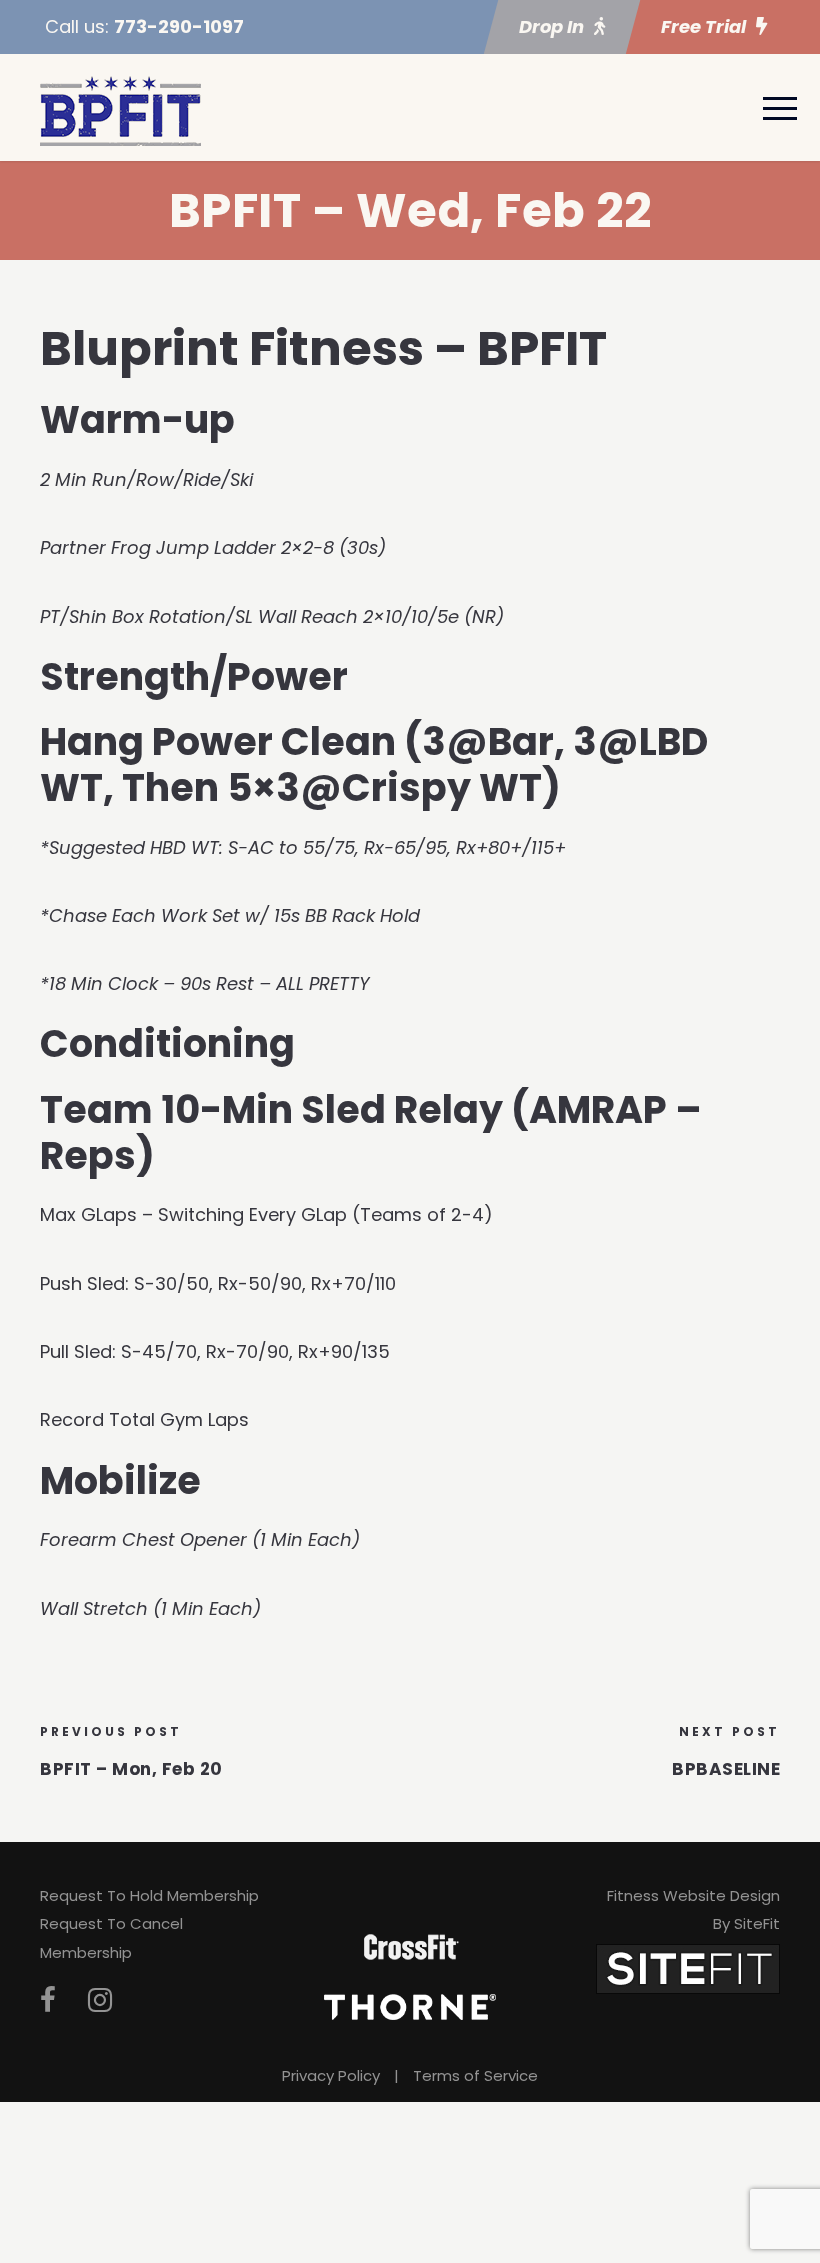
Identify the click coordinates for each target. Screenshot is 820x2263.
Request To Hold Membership (149, 1895)
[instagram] (100, 2000)
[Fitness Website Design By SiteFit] (688, 1967)
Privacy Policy (331, 2075)
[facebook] (48, 2000)
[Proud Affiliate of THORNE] (410, 2005)
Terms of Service (475, 2075)
